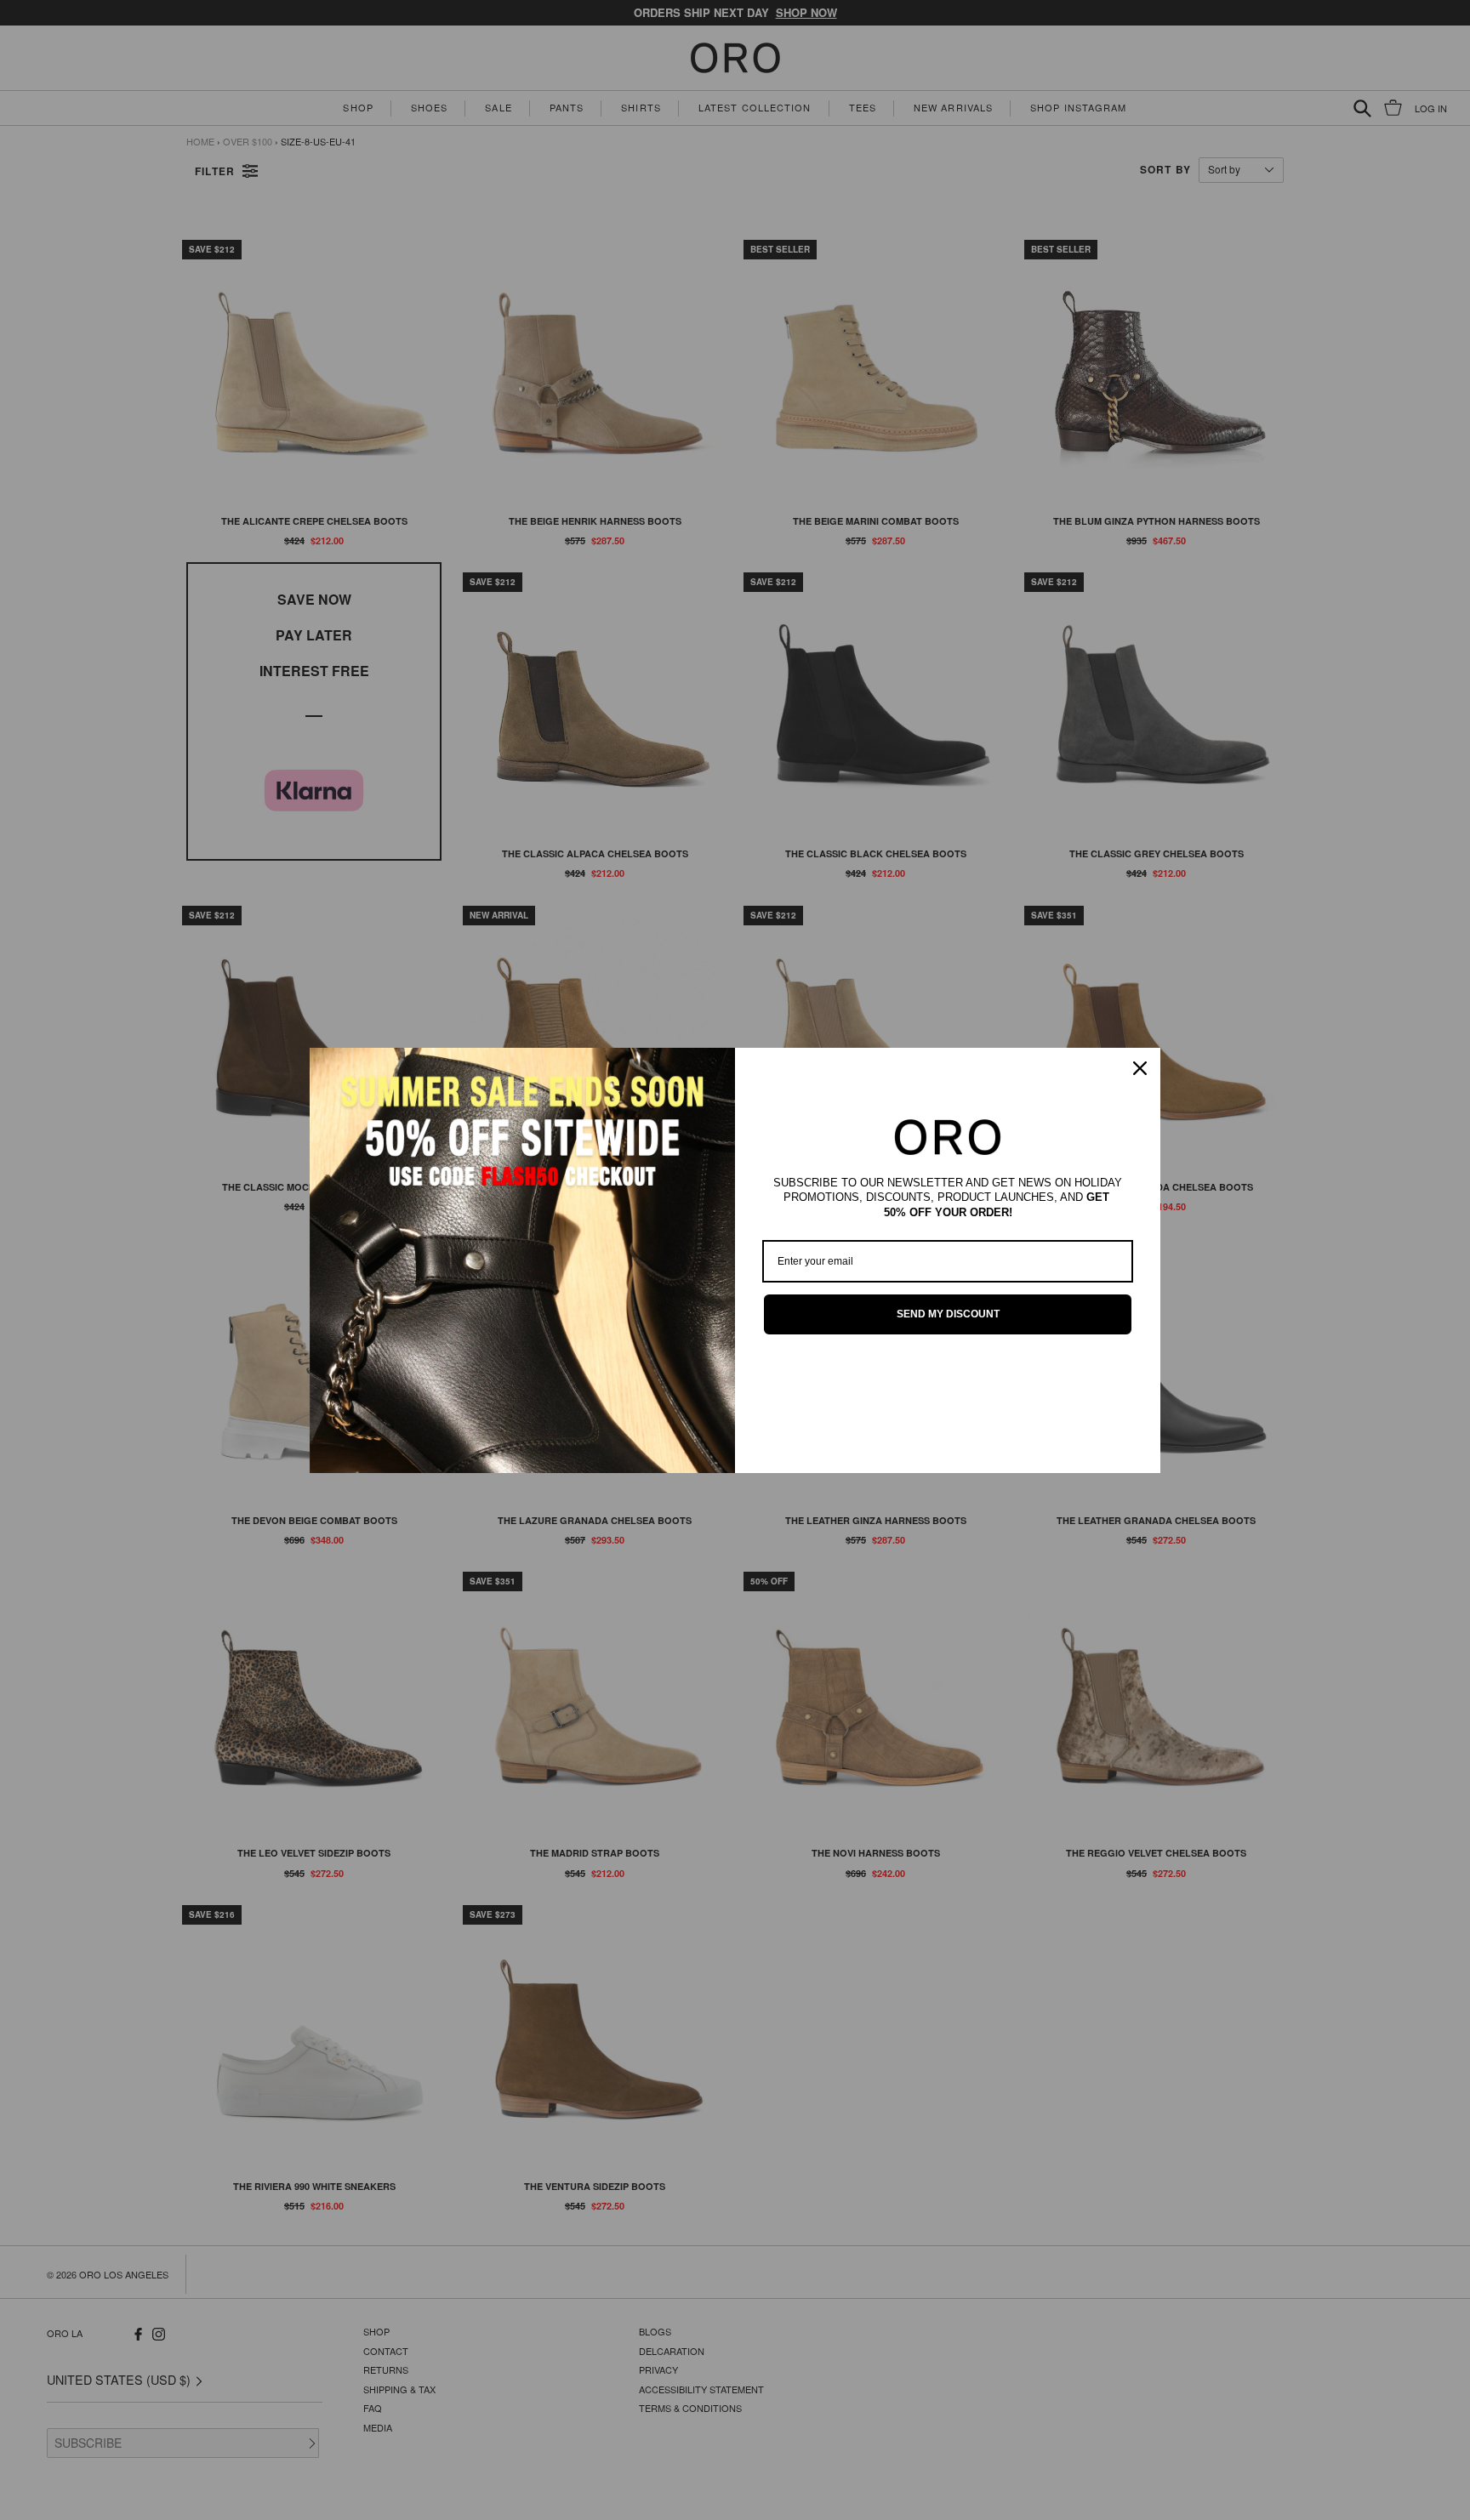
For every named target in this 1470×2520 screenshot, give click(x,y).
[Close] (1140, 1068)
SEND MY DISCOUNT (948, 1314)
